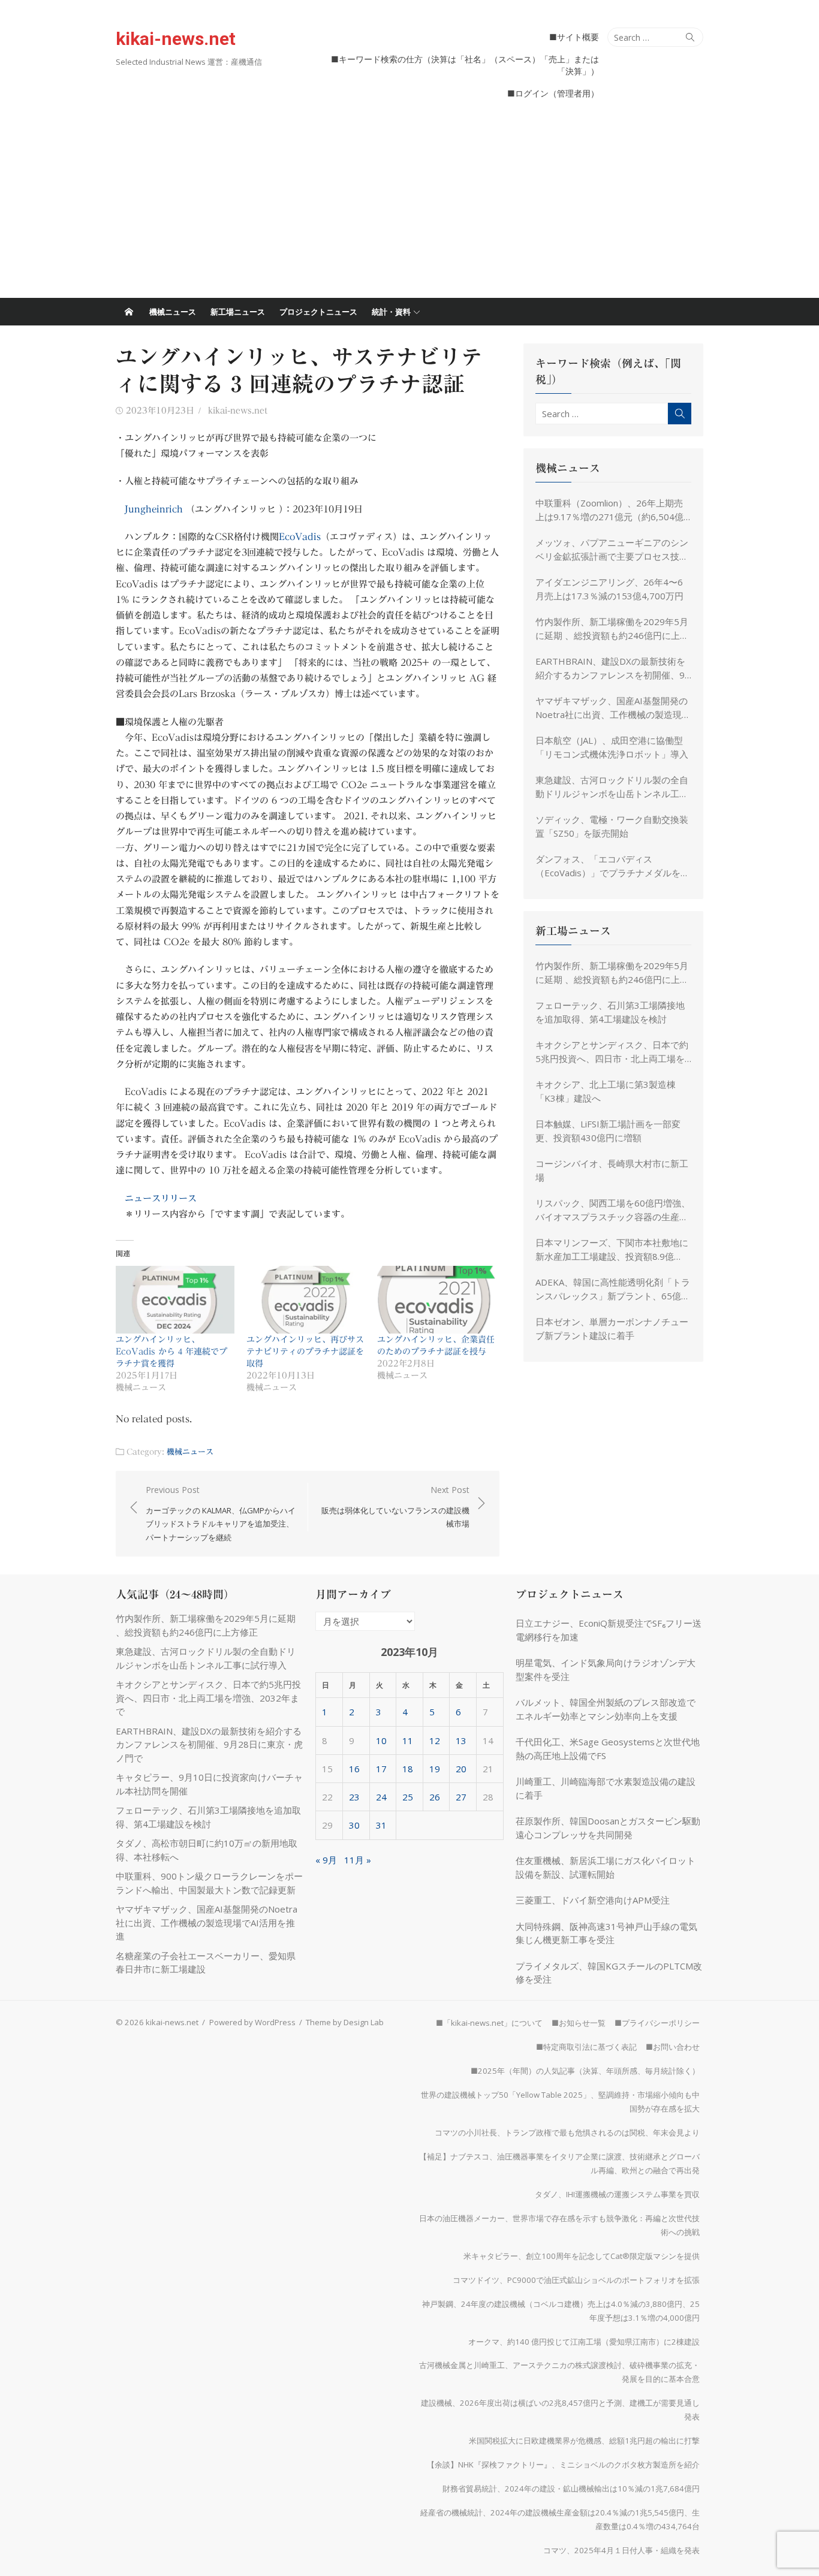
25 (408, 1797)
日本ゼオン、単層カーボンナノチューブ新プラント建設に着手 (612, 1328)
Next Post (395, 1506)
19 (435, 1769)
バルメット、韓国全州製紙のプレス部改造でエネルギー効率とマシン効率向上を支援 (606, 1709)
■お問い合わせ (673, 2047)
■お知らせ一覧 (579, 2023)
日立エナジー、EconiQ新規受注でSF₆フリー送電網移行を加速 (609, 1630)
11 (408, 1741)
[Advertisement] (409, 208)
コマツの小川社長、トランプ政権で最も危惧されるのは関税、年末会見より (567, 2132)
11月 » (358, 1860)
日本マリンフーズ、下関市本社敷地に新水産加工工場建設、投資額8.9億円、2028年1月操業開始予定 (612, 1250)
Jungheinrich (154, 509)
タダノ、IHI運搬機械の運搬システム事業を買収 (617, 2194)
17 (381, 1769)
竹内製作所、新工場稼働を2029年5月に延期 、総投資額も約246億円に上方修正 (612, 629)
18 (408, 1769)
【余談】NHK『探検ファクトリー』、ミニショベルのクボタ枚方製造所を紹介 (563, 2465)
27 (461, 1797)
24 (381, 1797)
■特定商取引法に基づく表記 (586, 2047)
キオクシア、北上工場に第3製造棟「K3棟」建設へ (606, 1091)
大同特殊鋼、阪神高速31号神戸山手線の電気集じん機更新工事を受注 (606, 1933)
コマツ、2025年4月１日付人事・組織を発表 (621, 2550)
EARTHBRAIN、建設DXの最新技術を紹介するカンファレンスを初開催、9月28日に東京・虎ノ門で (610, 668)
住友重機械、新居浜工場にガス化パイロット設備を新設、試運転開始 (606, 1867)
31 (381, 1825)
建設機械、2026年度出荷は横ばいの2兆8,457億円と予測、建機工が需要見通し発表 (560, 2410)
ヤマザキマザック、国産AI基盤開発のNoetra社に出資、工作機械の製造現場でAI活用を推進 (613, 708)
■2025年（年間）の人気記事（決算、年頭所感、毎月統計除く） (585, 2071)
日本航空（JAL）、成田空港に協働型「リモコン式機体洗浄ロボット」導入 (612, 747)
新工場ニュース (238, 312)
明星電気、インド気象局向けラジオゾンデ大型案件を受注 (606, 1669)
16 (354, 1769)
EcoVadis (300, 537)
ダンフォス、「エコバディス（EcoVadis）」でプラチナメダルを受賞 (612, 866)
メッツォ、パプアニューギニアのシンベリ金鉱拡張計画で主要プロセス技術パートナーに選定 (612, 550)
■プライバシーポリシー (657, 2023)
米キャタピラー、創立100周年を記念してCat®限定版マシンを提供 (582, 2256)
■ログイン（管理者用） (553, 93)
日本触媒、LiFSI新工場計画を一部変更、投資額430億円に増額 (608, 1131)
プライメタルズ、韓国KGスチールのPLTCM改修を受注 (609, 1973)
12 (435, 1741)
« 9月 (326, 1860)
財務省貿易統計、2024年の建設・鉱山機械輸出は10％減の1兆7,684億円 (571, 2488)
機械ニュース (173, 312)
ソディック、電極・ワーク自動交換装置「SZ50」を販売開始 (612, 826)
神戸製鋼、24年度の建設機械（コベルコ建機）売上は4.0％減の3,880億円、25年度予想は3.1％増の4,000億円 (561, 2311)
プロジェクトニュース (318, 312)
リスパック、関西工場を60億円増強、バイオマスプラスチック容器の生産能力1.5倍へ (613, 1210)
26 (435, 1797)
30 (354, 1825)
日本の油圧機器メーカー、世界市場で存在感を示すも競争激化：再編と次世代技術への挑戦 (559, 2225)
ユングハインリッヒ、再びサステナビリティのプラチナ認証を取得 (305, 1352)
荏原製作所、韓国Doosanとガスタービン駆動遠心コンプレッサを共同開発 (608, 1828)
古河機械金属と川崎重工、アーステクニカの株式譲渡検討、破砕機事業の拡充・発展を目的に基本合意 (559, 2372)
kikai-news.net (176, 39)
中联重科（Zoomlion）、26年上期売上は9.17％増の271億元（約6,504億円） (609, 510)
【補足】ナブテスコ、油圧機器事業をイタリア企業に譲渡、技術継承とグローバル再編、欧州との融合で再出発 (559, 2163)
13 (461, 1741)
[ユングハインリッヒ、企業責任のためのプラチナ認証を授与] (436, 1300)
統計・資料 (391, 312)
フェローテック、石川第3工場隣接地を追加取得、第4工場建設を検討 (610, 1012)
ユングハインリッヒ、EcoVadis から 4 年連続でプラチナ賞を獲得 (171, 1352)
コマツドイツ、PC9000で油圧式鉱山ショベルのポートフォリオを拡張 (576, 2280)
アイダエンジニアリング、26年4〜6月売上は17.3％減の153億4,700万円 (609, 589)
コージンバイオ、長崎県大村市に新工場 (612, 1170)
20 (461, 1769)
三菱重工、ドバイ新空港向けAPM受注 (593, 1900)
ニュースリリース (161, 1198)
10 (381, 1741)
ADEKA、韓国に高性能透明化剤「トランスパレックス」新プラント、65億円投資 (613, 1289)
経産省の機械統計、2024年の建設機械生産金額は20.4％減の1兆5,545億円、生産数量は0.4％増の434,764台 (560, 2519)
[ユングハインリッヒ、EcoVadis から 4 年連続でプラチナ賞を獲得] (175, 1300)
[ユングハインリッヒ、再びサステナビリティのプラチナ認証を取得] (306, 1300)
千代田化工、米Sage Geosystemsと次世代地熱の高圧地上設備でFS (608, 1749)
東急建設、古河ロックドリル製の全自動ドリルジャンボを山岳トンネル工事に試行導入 (612, 787)
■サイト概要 (574, 37)
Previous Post (221, 1513)
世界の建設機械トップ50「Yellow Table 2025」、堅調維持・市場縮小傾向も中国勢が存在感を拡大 (560, 2102)
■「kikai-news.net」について (489, 2023)
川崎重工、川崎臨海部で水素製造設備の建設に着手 (606, 1788)
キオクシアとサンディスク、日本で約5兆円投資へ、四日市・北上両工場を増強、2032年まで (612, 1052)
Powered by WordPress (252, 2022)
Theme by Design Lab (345, 2022)
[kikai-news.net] (129, 312)
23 (354, 1797)
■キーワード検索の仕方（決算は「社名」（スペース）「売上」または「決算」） (465, 65)
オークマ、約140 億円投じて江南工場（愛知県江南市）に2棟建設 (584, 2342)
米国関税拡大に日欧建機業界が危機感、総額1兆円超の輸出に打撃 (584, 2441)
